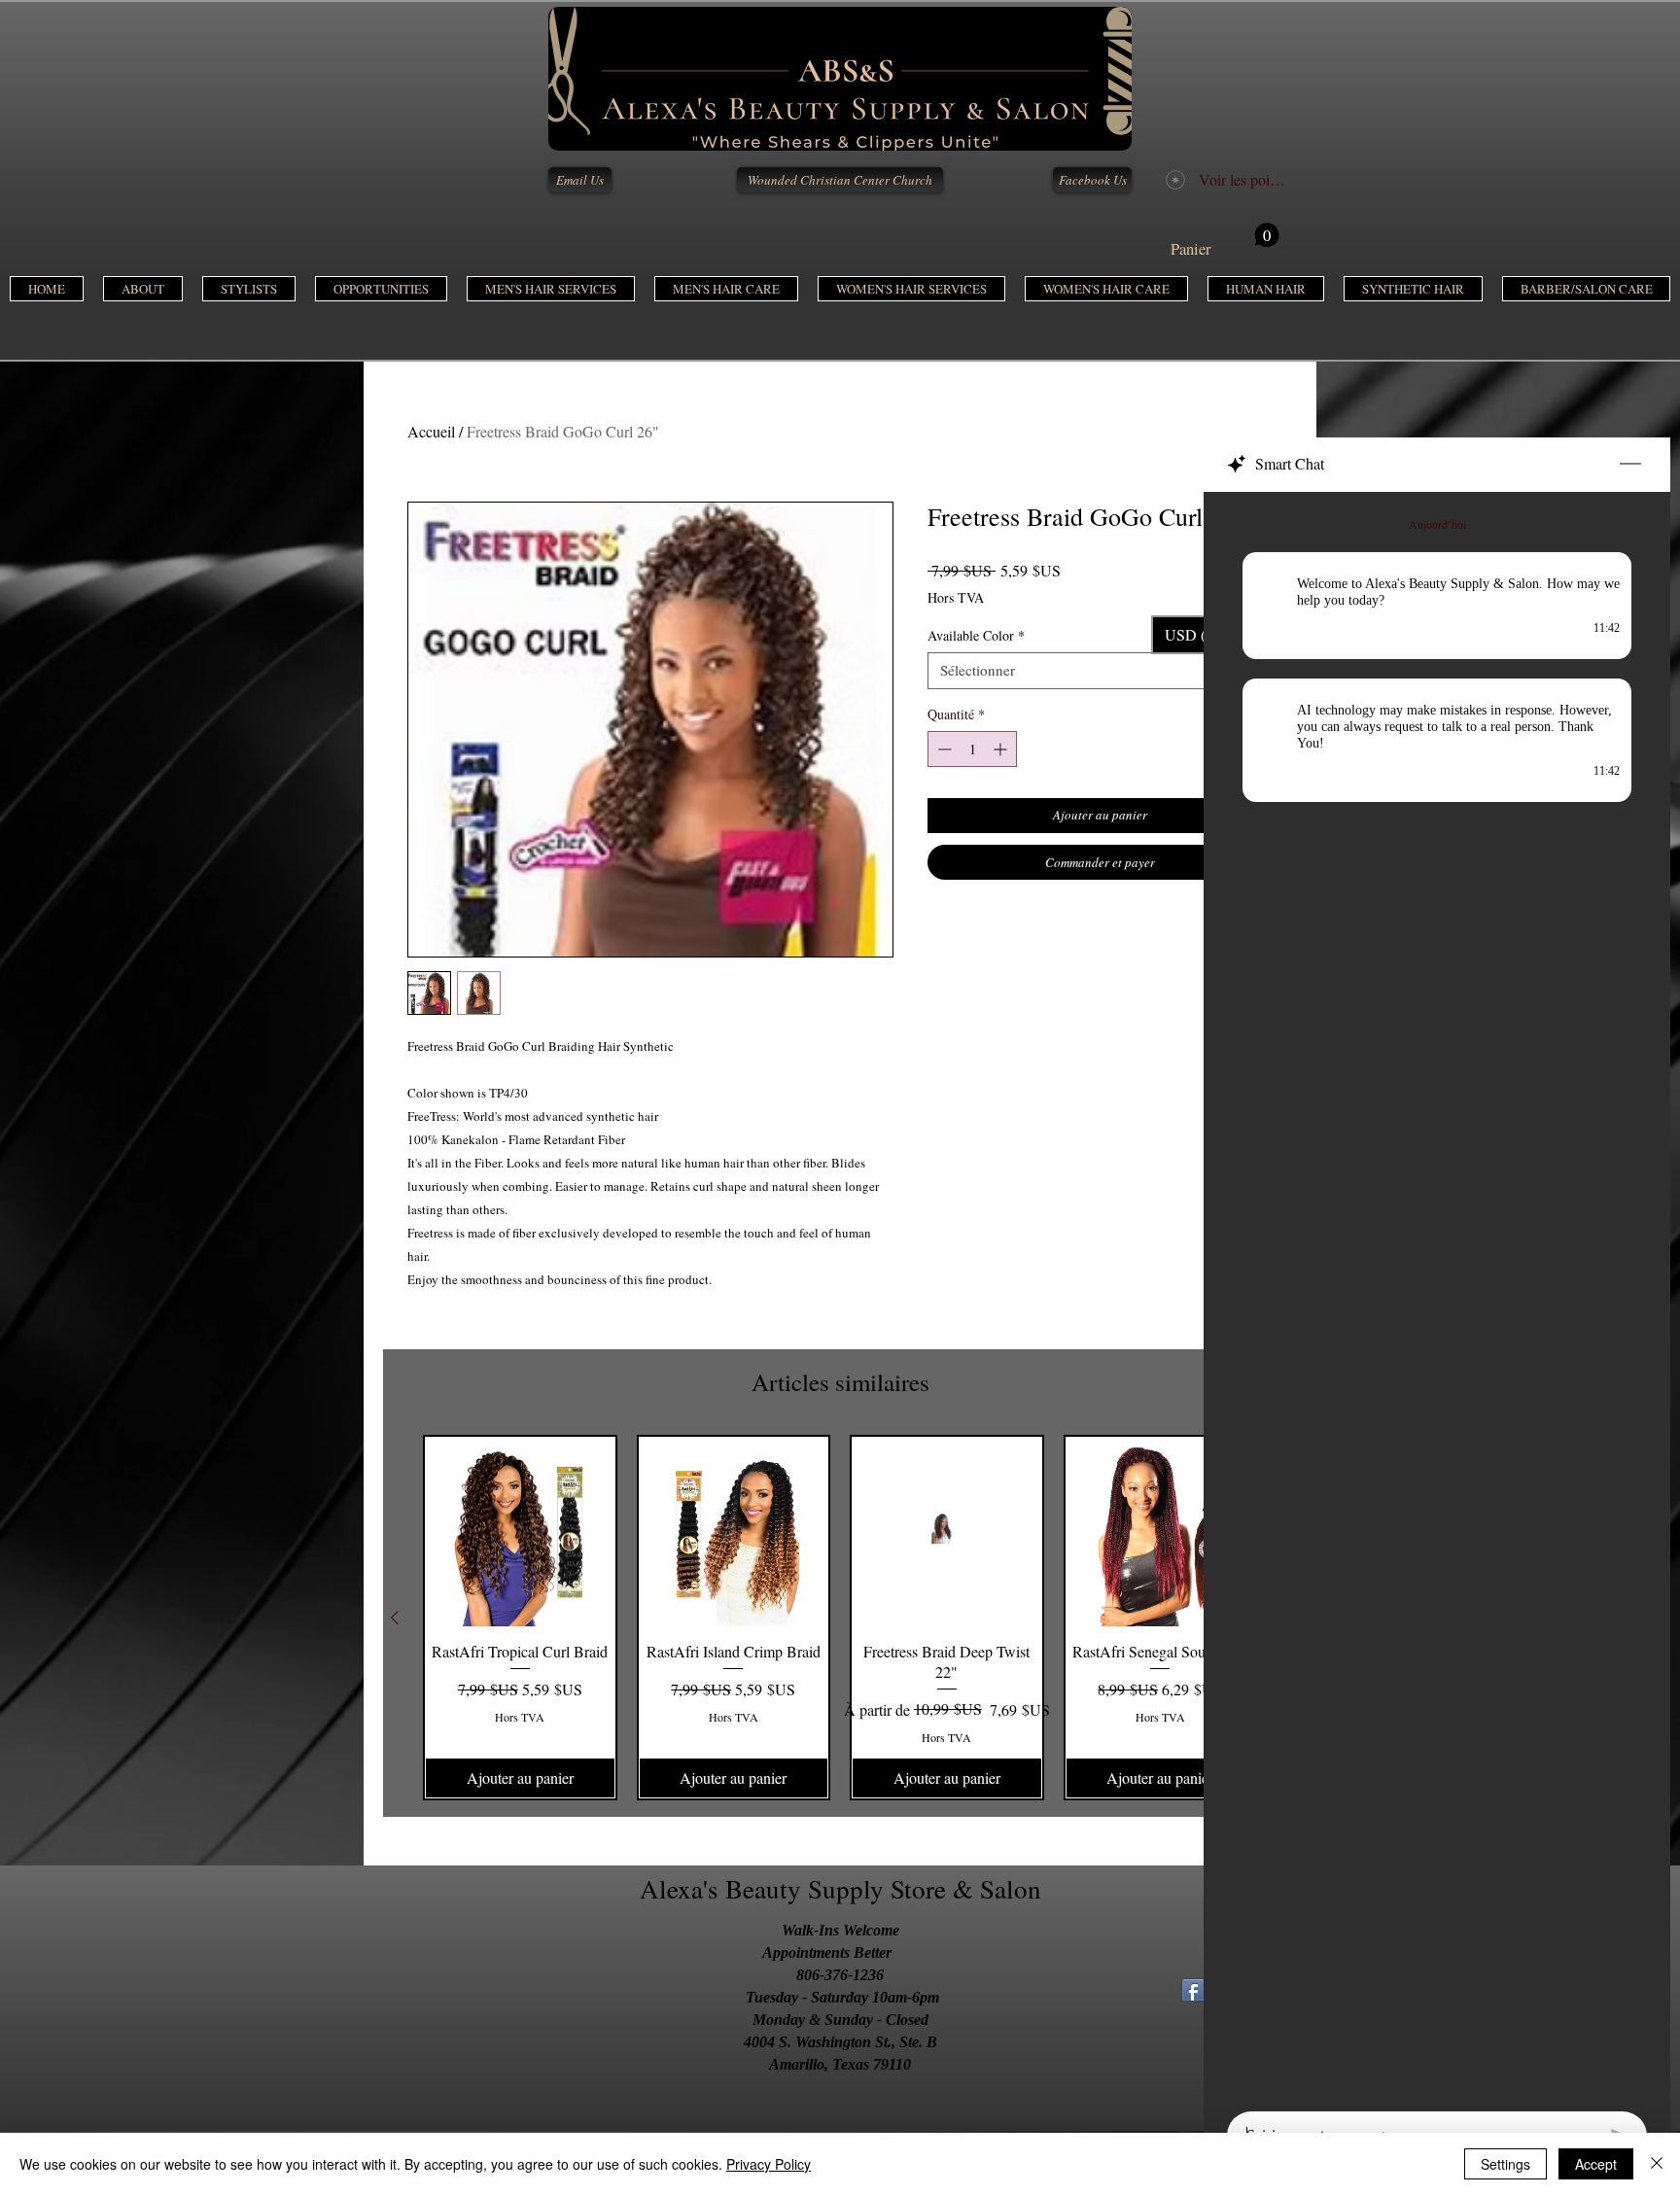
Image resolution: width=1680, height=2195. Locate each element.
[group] (840, 1618)
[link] (1225, 241)
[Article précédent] (395, 1618)
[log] (1437, 1296)
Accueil (431, 431)
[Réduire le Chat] (1630, 465)
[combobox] (1100, 671)
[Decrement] (943, 749)
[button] (551, 289)
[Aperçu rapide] (520, 1532)
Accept (1596, 2164)
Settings (1505, 2164)
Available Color (976, 636)
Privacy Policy (769, 2164)
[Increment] (1002, 749)
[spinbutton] (972, 749)
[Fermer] (1657, 2164)
